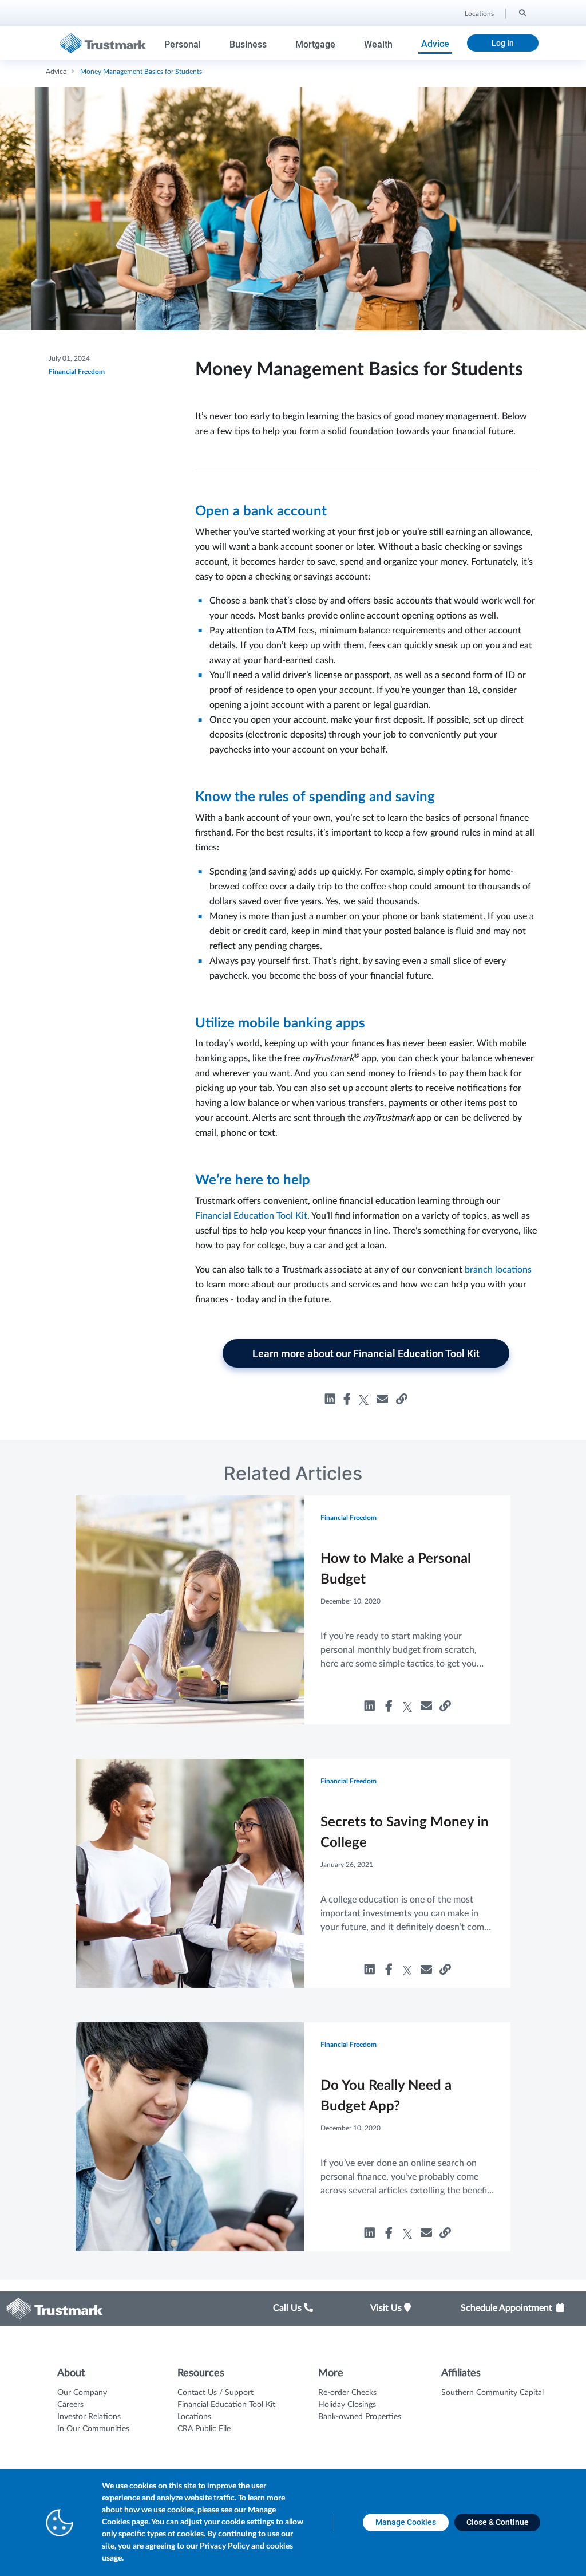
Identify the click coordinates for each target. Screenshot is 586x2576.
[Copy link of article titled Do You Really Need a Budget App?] (445, 2234)
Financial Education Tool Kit (251, 1216)
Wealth (378, 44)
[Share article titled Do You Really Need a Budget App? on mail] (426, 2234)
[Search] (522, 12)
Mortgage (315, 44)
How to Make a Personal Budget (396, 1569)
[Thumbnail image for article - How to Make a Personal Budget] (190, 1609)
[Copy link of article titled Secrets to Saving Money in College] (445, 1970)
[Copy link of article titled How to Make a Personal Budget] (445, 1707)
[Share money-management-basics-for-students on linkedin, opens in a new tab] (330, 1399)
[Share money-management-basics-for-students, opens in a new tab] (382, 1399)
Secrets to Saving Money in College (405, 1833)
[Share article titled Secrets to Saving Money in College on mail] (426, 1970)
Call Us (288, 2308)
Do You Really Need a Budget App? (386, 2096)
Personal (183, 44)
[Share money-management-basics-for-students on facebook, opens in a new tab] (347, 1399)
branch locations (498, 1270)
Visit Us (387, 2308)
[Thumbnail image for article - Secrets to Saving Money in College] (190, 1873)
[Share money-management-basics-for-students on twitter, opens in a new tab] (364, 1399)
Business (248, 44)
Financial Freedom (77, 372)
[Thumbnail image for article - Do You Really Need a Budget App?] (190, 2136)
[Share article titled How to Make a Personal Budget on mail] (426, 1707)
